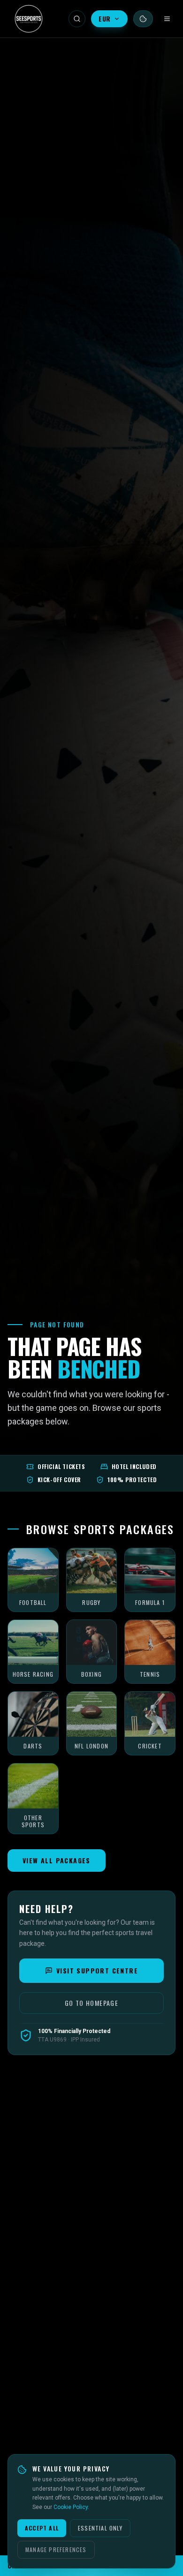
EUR (105, 19)
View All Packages (57, 1860)
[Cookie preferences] (143, 19)
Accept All (42, 2528)
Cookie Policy (71, 2507)
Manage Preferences (56, 2550)
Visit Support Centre (97, 1970)
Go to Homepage (92, 2003)
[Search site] (77, 19)
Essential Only (100, 2528)
